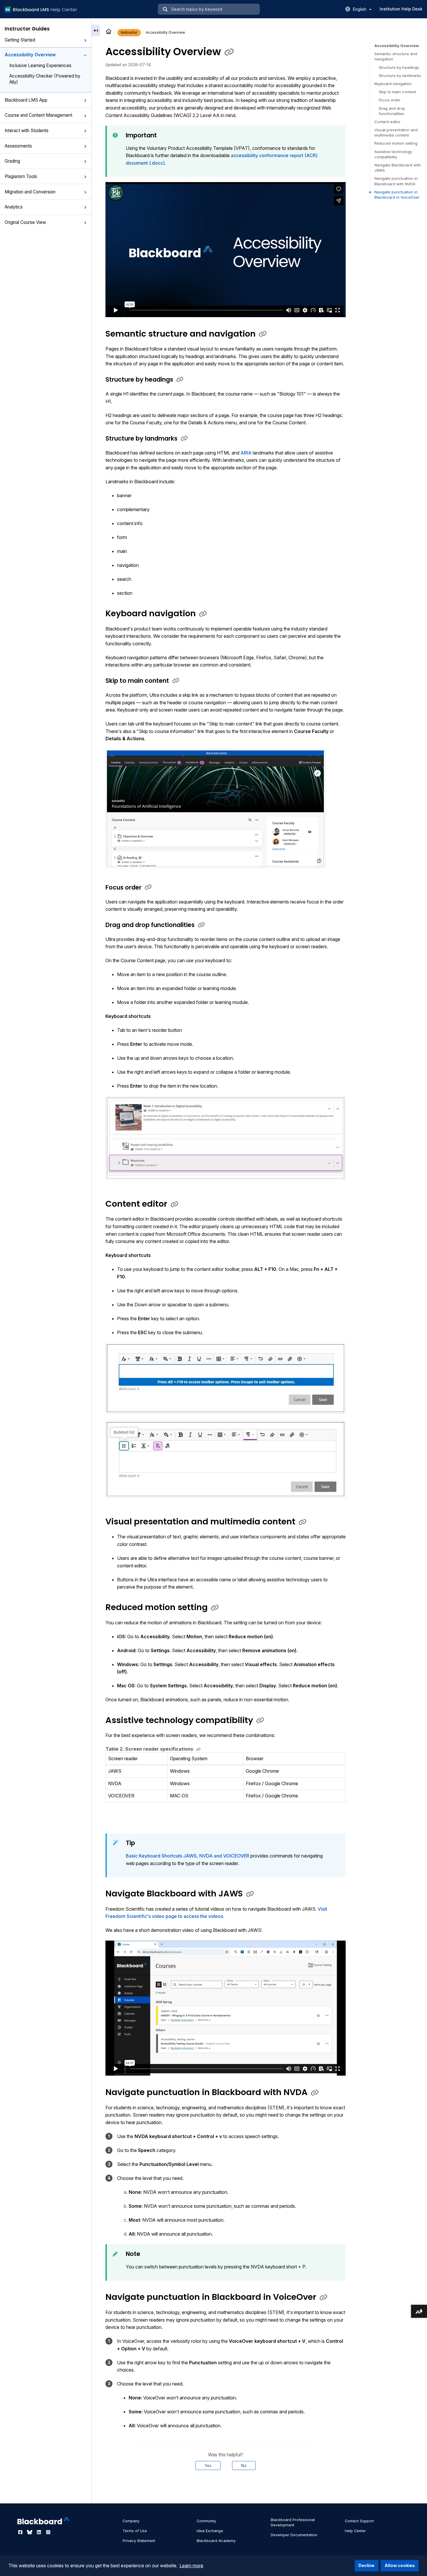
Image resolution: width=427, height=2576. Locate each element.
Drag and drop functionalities (392, 111)
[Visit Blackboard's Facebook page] (21, 2532)
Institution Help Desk (401, 9)
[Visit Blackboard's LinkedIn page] (40, 2532)
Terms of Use (135, 2531)
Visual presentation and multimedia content (396, 132)
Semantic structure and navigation (396, 56)
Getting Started (20, 40)
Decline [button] (366, 2565)
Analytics (14, 207)
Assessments (18, 146)
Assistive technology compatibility (393, 154)
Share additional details (225, 2488)
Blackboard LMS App (26, 100)
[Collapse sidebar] (96, 30)
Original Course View (25, 222)
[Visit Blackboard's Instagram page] (48, 2532)
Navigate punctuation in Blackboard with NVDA (396, 181)
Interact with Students (27, 131)
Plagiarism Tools (21, 176)
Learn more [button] (191, 2566)
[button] (85, 40)
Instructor (129, 32)
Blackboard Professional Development (293, 2522)
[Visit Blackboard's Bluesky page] (30, 2532)
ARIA (247, 453)
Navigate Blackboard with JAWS (398, 168)
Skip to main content (397, 92)
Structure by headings (399, 67)
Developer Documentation (294, 2535)
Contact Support (359, 2521)
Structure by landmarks (400, 76)
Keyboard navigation (393, 84)
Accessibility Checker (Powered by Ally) (45, 79)
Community (206, 2521)
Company (131, 2521)
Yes (208, 2465)
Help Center (355, 2531)
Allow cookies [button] (400, 2565)
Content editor (387, 122)
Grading (12, 161)
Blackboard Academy (216, 2541)
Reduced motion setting (396, 143)
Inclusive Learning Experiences (40, 65)
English (360, 9)
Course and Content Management (38, 115)
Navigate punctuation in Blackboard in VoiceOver (397, 195)
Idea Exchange (210, 2531)
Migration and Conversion (30, 192)
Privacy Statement (139, 2541)
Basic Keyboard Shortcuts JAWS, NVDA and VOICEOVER (188, 1856)
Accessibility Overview (30, 55)
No (244, 2465)
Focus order (390, 100)
